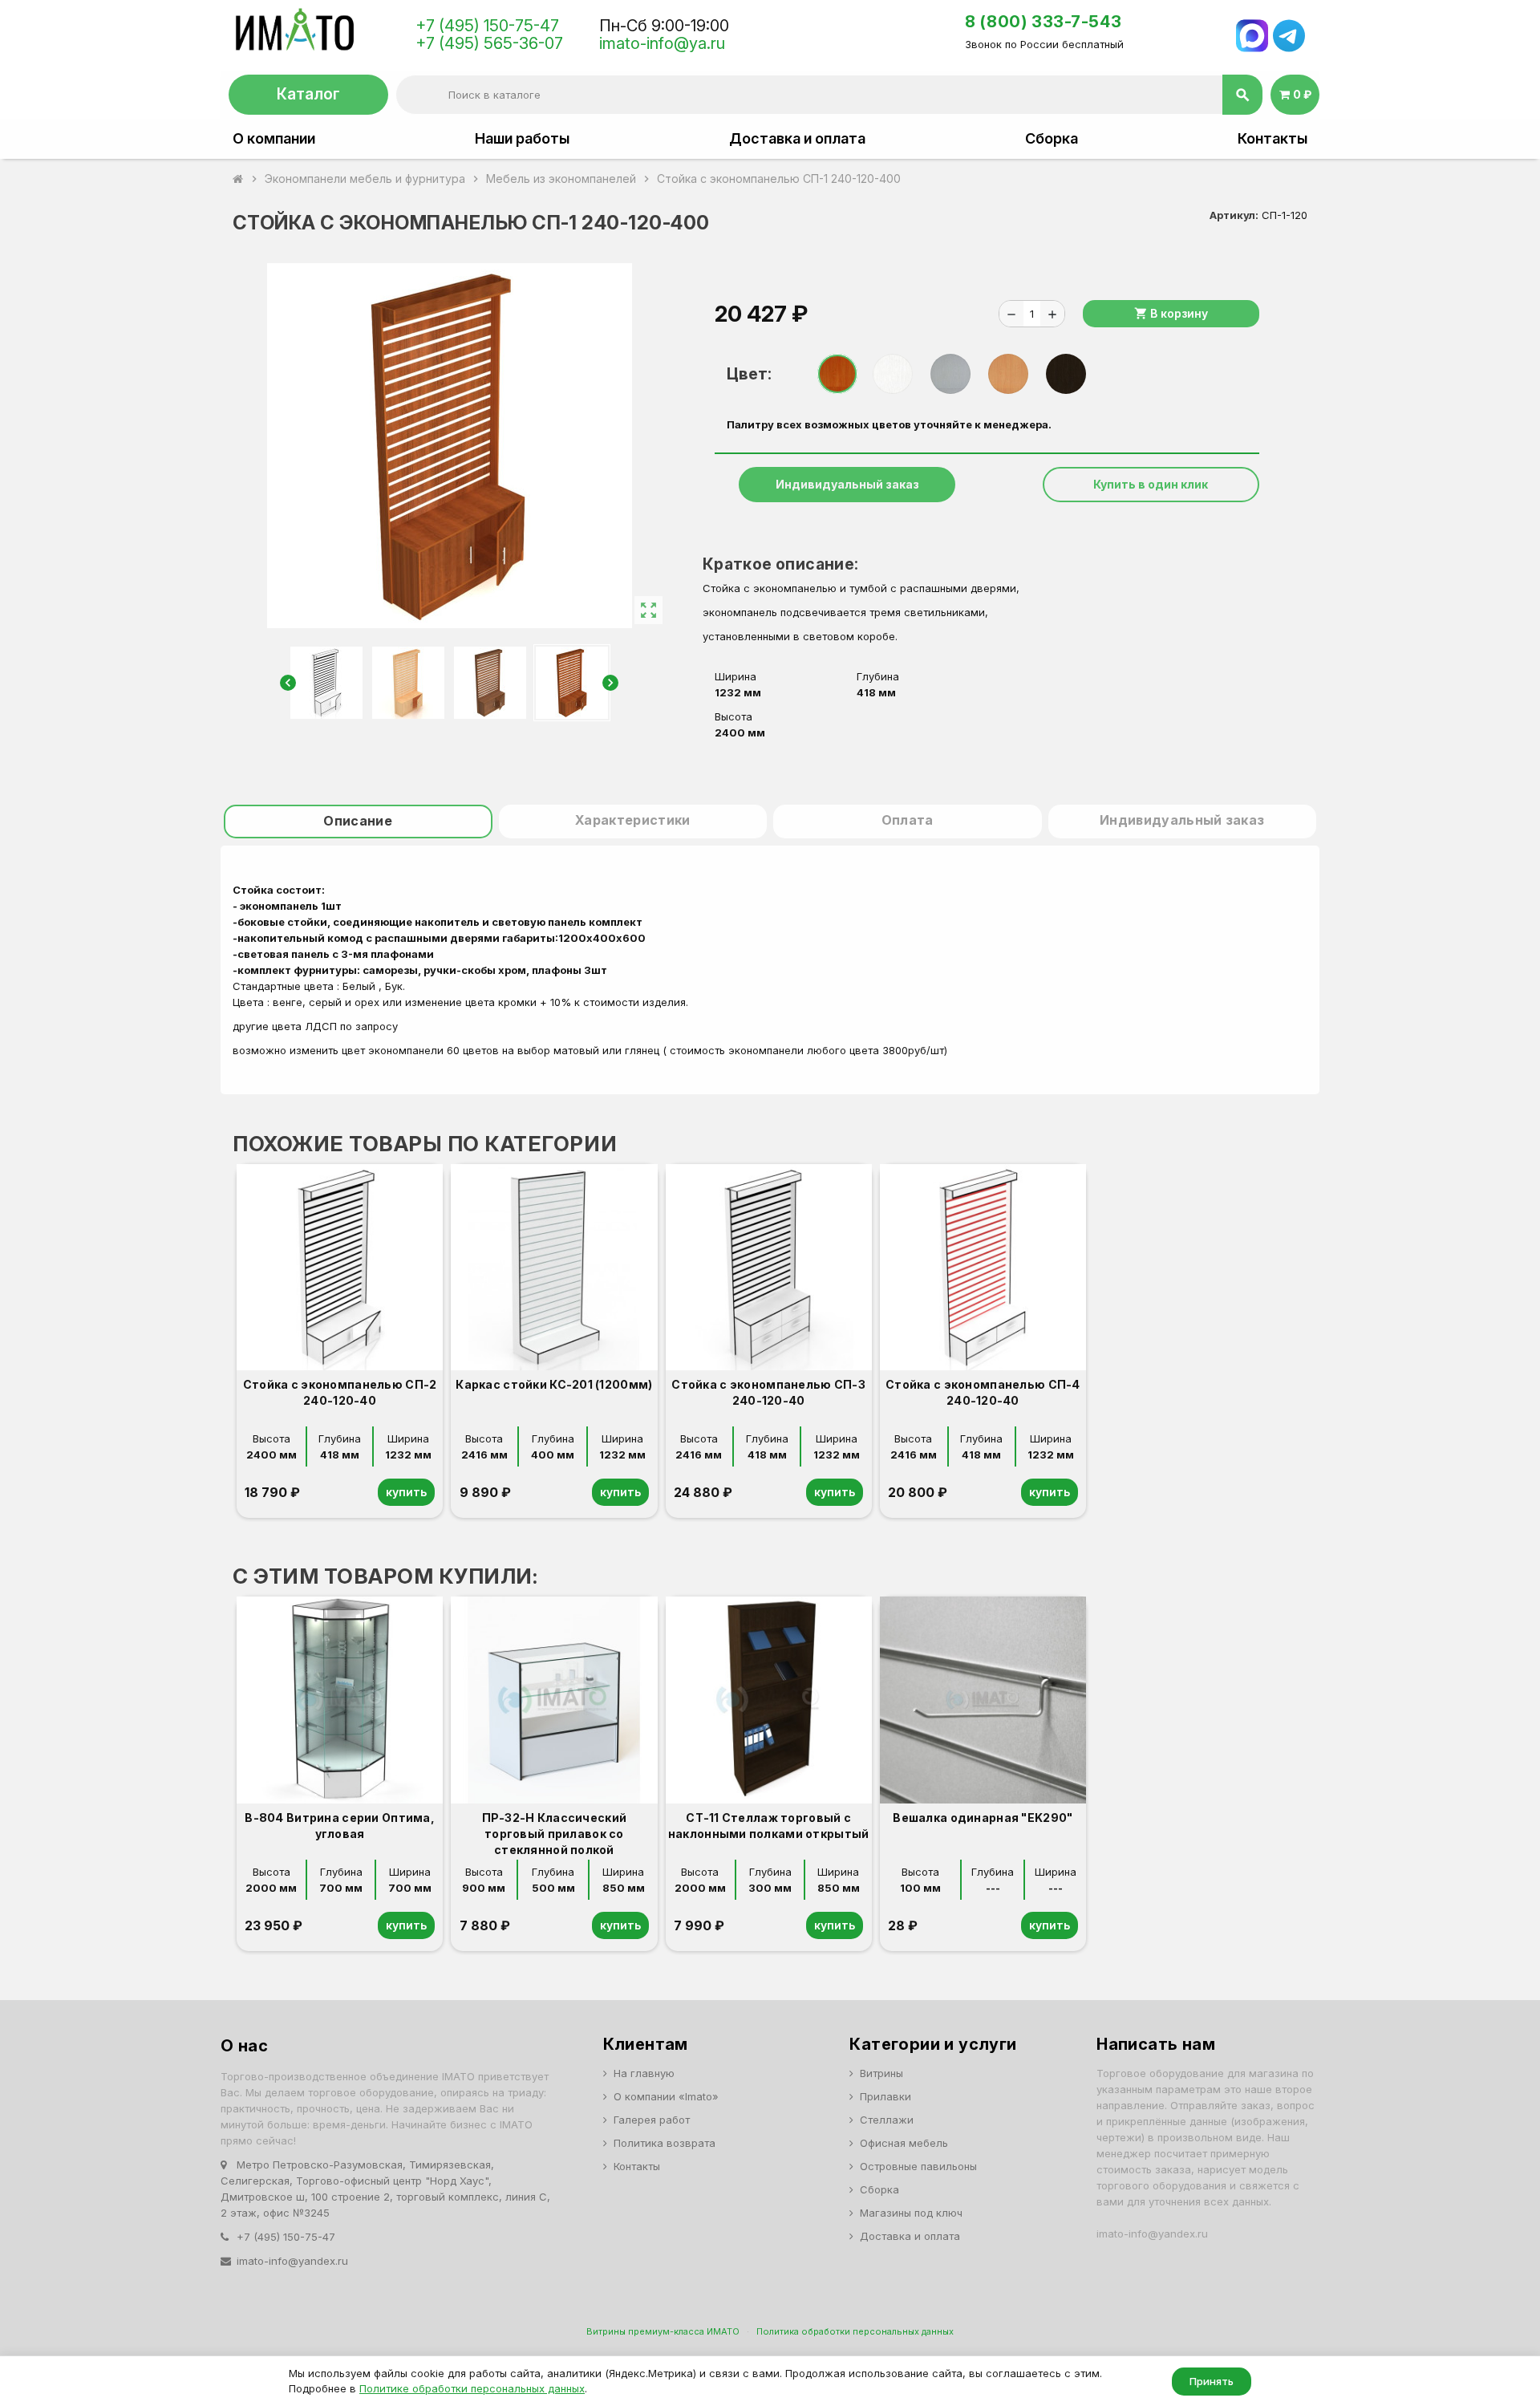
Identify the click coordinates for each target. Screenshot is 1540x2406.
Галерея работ (652, 2120)
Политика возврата (665, 2143)
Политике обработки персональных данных (472, 2388)
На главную (644, 2073)
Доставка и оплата (797, 139)
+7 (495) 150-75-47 (487, 26)
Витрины (881, 2073)
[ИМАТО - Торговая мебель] (294, 34)
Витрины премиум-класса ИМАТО (663, 2331)
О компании (274, 139)
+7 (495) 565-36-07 (489, 43)
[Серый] (950, 374)
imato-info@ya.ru (662, 43)
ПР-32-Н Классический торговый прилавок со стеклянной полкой (555, 1834)
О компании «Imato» (666, 2096)
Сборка (1052, 139)
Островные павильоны (918, 2166)
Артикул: (1234, 215)
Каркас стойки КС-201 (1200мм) (554, 1384)
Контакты (1273, 139)
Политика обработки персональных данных (855, 2331)
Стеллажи (887, 2120)
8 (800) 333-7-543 (1043, 22)
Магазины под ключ (911, 2213)
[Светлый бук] (1008, 374)
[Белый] (893, 374)
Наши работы (522, 139)
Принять (1212, 2381)
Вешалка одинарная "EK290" (983, 1818)
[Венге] (1066, 374)
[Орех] (837, 374)
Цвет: (749, 374)
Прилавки (885, 2096)
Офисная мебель (904, 2143)
